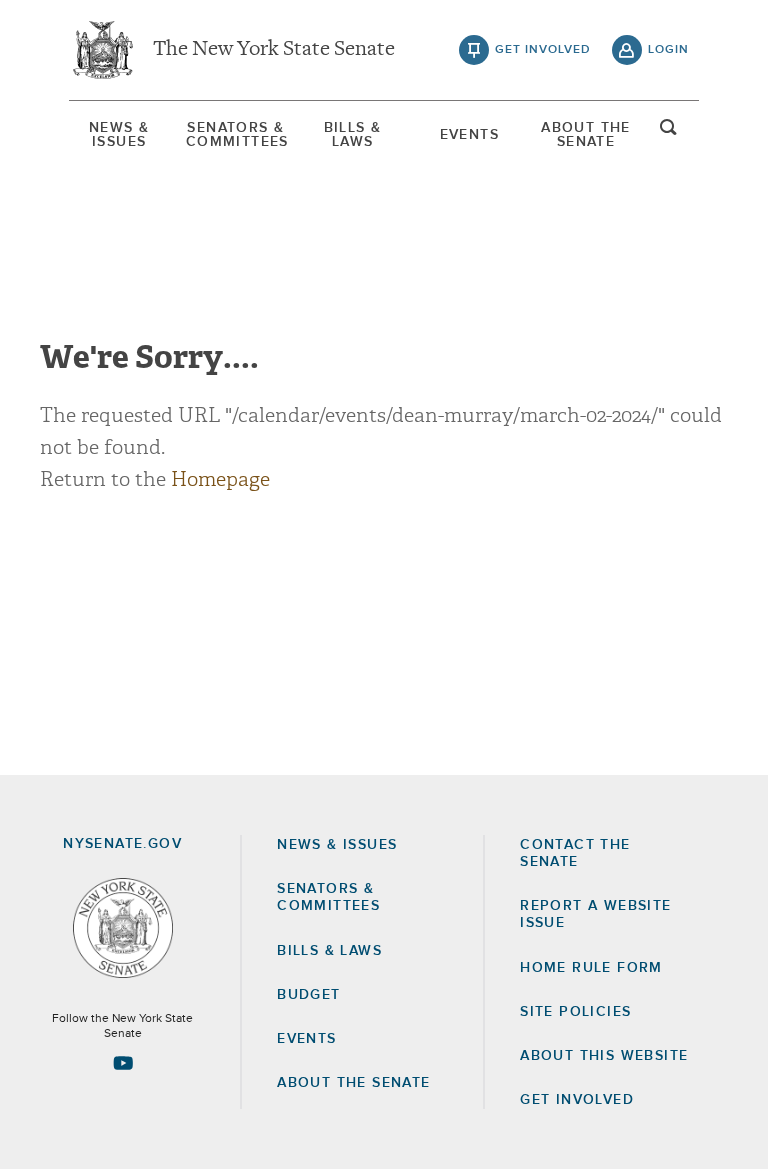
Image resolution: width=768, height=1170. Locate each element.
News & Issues (119, 135)
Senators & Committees (236, 135)
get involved (543, 50)
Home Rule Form (591, 968)
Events (469, 135)
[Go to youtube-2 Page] (123, 1063)
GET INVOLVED (577, 1100)
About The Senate (586, 135)
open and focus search (669, 133)
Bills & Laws (353, 135)
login (668, 50)
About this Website (604, 1056)
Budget (308, 995)
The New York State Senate (274, 50)
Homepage (220, 479)
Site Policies (575, 1012)
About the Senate (353, 1083)
